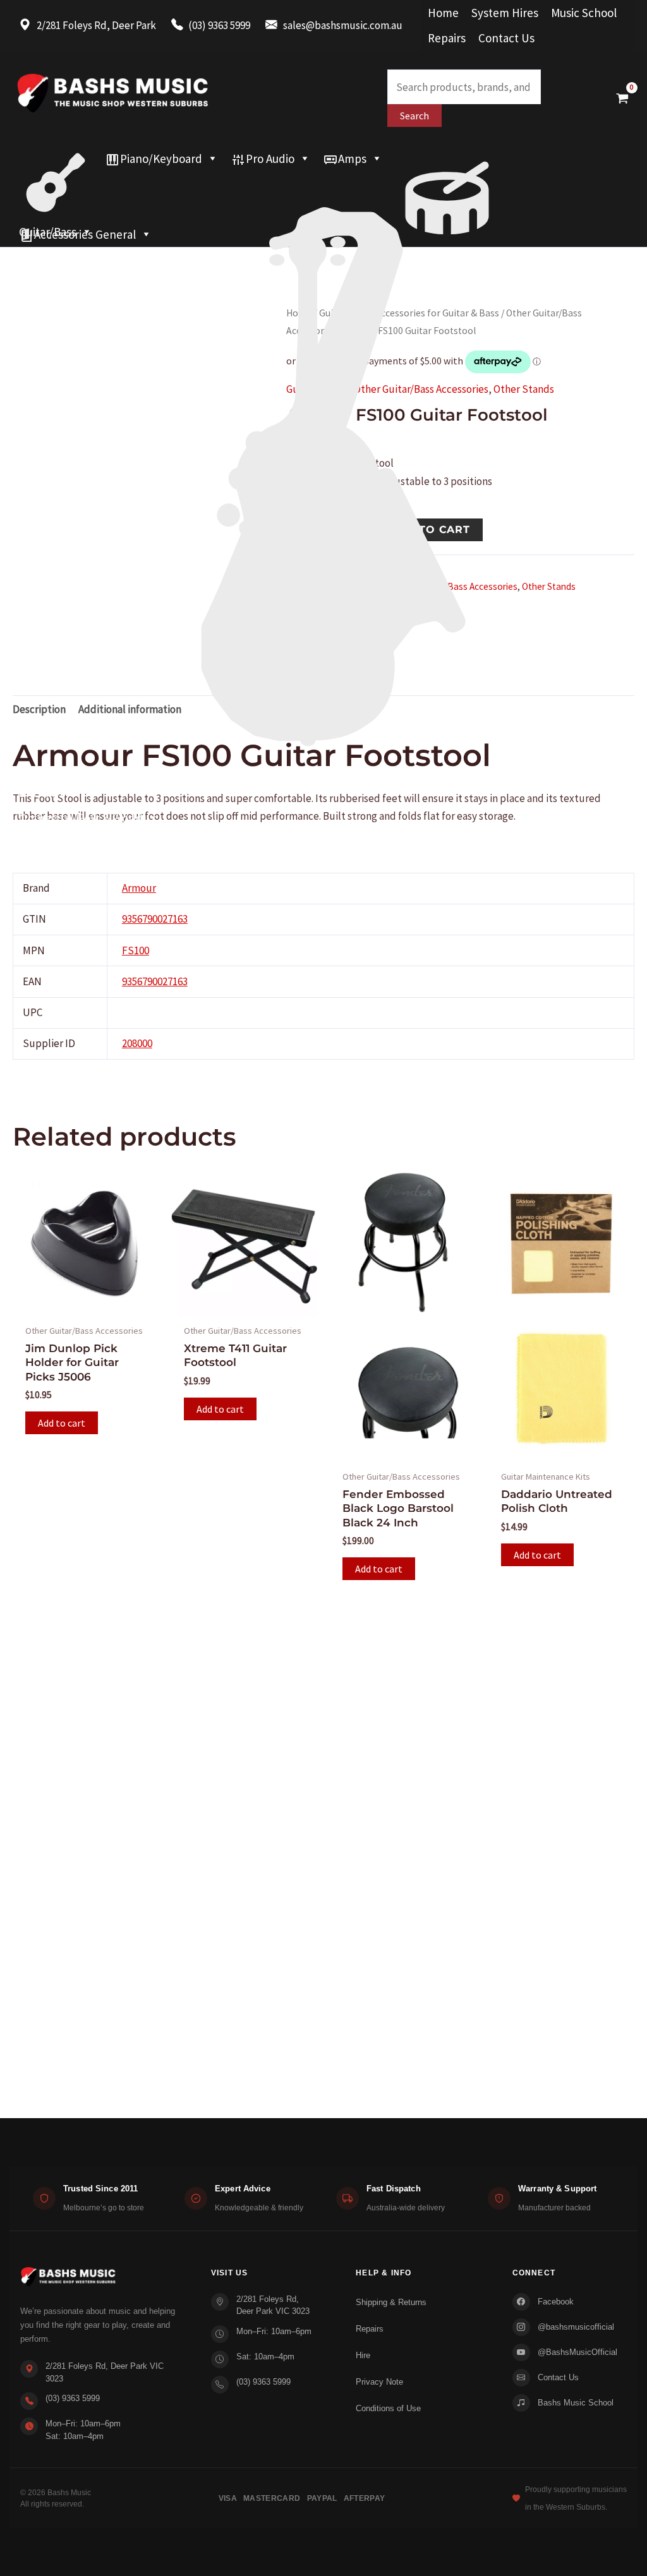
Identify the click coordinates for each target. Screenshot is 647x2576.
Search (414, 116)
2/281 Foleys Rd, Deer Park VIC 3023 (105, 2372)
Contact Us (506, 38)
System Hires (505, 13)
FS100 (136, 950)
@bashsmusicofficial (576, 2327)
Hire (363, 2355)
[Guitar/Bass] (56, 159)
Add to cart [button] (62, 1423)
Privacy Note (379, 2382)
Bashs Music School (576, 2403)
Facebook (556, 2302)
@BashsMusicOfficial (577, 2352)
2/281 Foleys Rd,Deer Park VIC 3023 (273, 2305)
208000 (137, 1043)
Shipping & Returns (391, 2302)
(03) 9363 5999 (73, 2398)
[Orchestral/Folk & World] (323, 209)
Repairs (447, 38)
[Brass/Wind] (323, 184)
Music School (584, 13)
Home (443, 13)
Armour (139, 888)
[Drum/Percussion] (447, 159)
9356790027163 (155, 919)
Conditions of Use (388, 2408)
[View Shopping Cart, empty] (622, 98)
